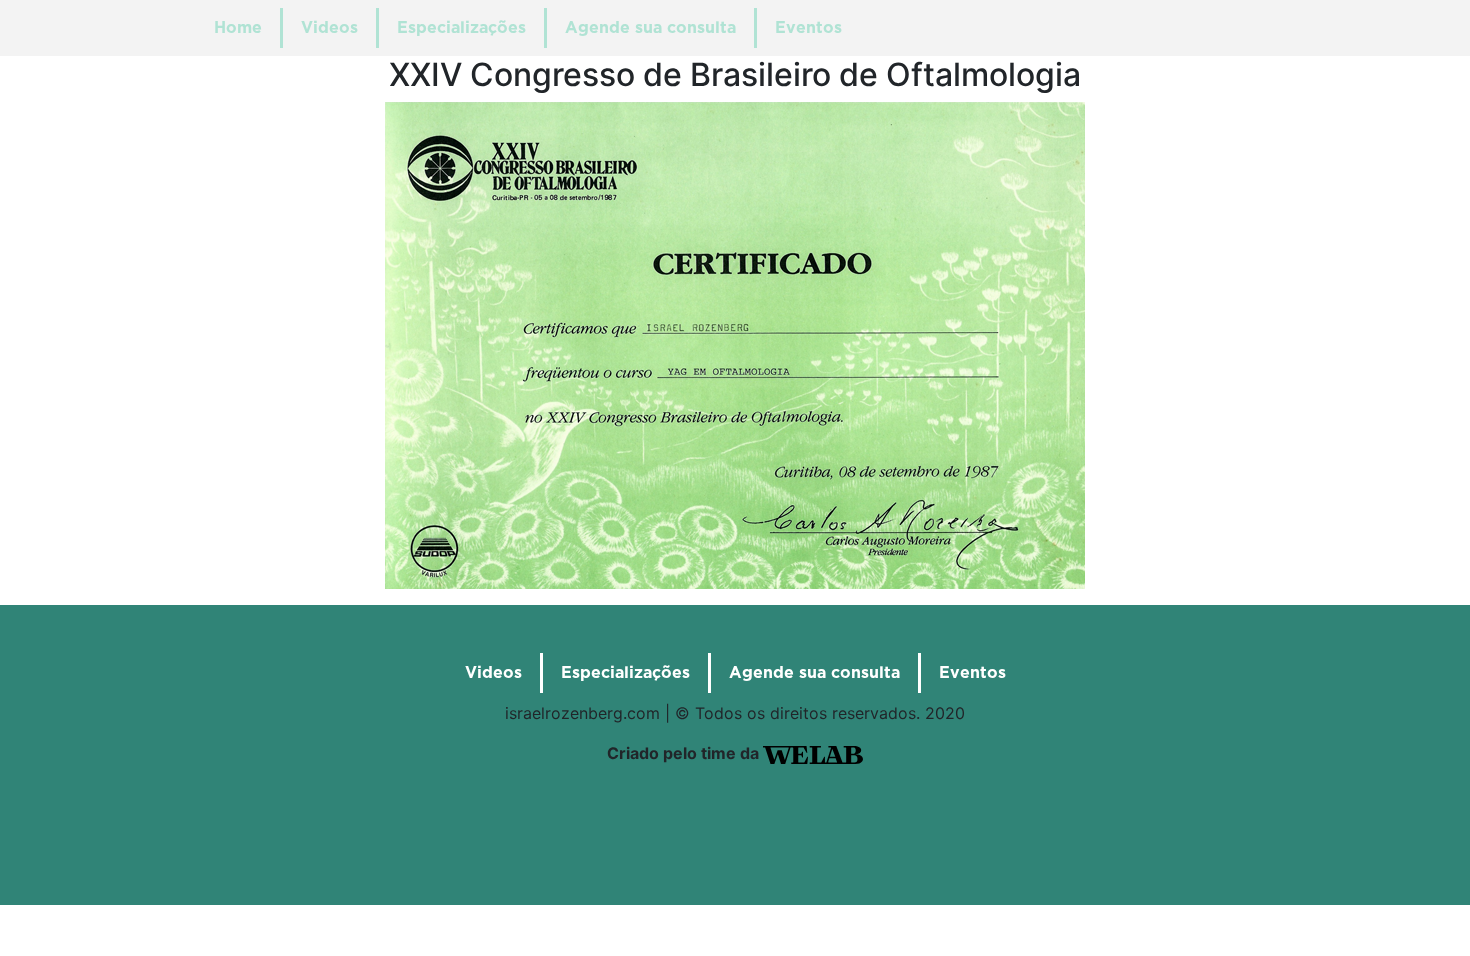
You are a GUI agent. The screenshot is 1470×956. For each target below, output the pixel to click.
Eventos (808, 28)
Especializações (461, 28)
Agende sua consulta (650, 28)
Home (238, 28)
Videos (329, 28)
